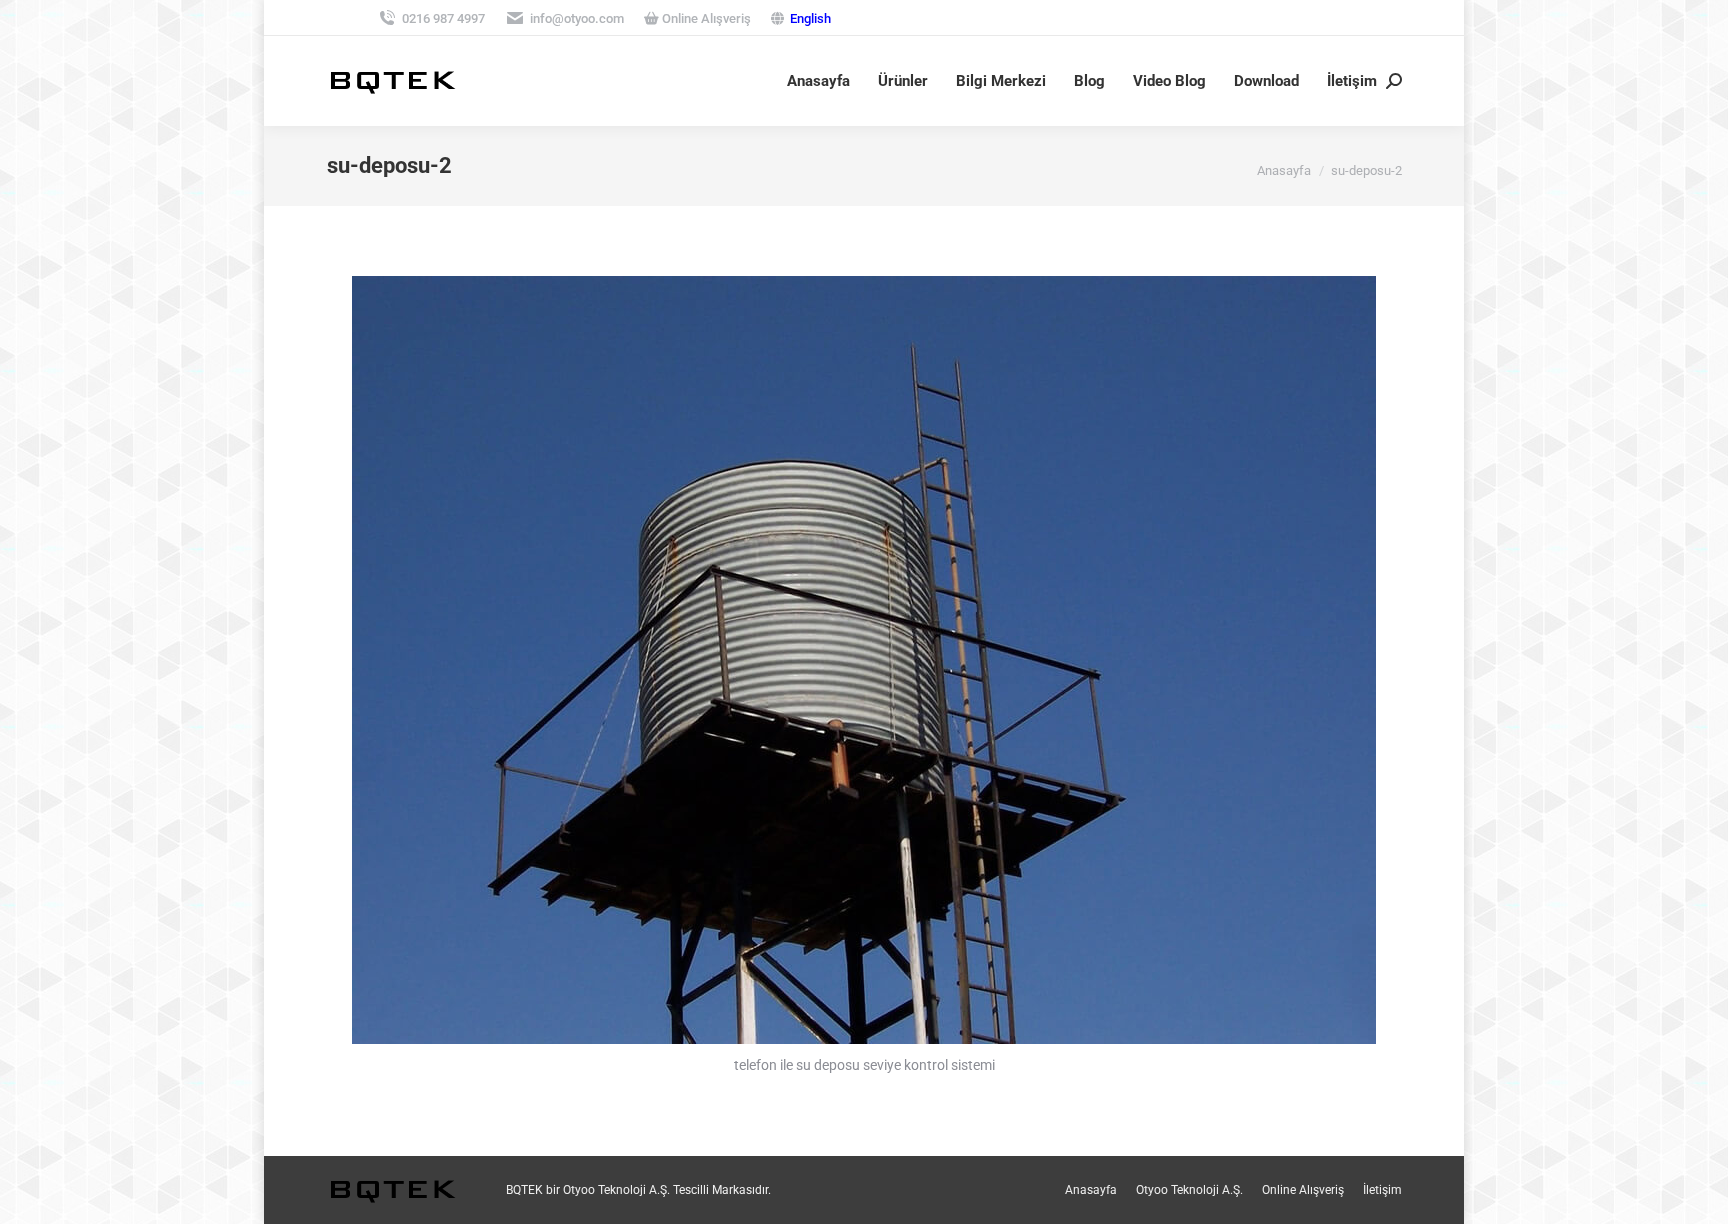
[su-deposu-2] (864, 660)
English (810, 18)
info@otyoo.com (577, 18)
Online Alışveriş (705, 18)
